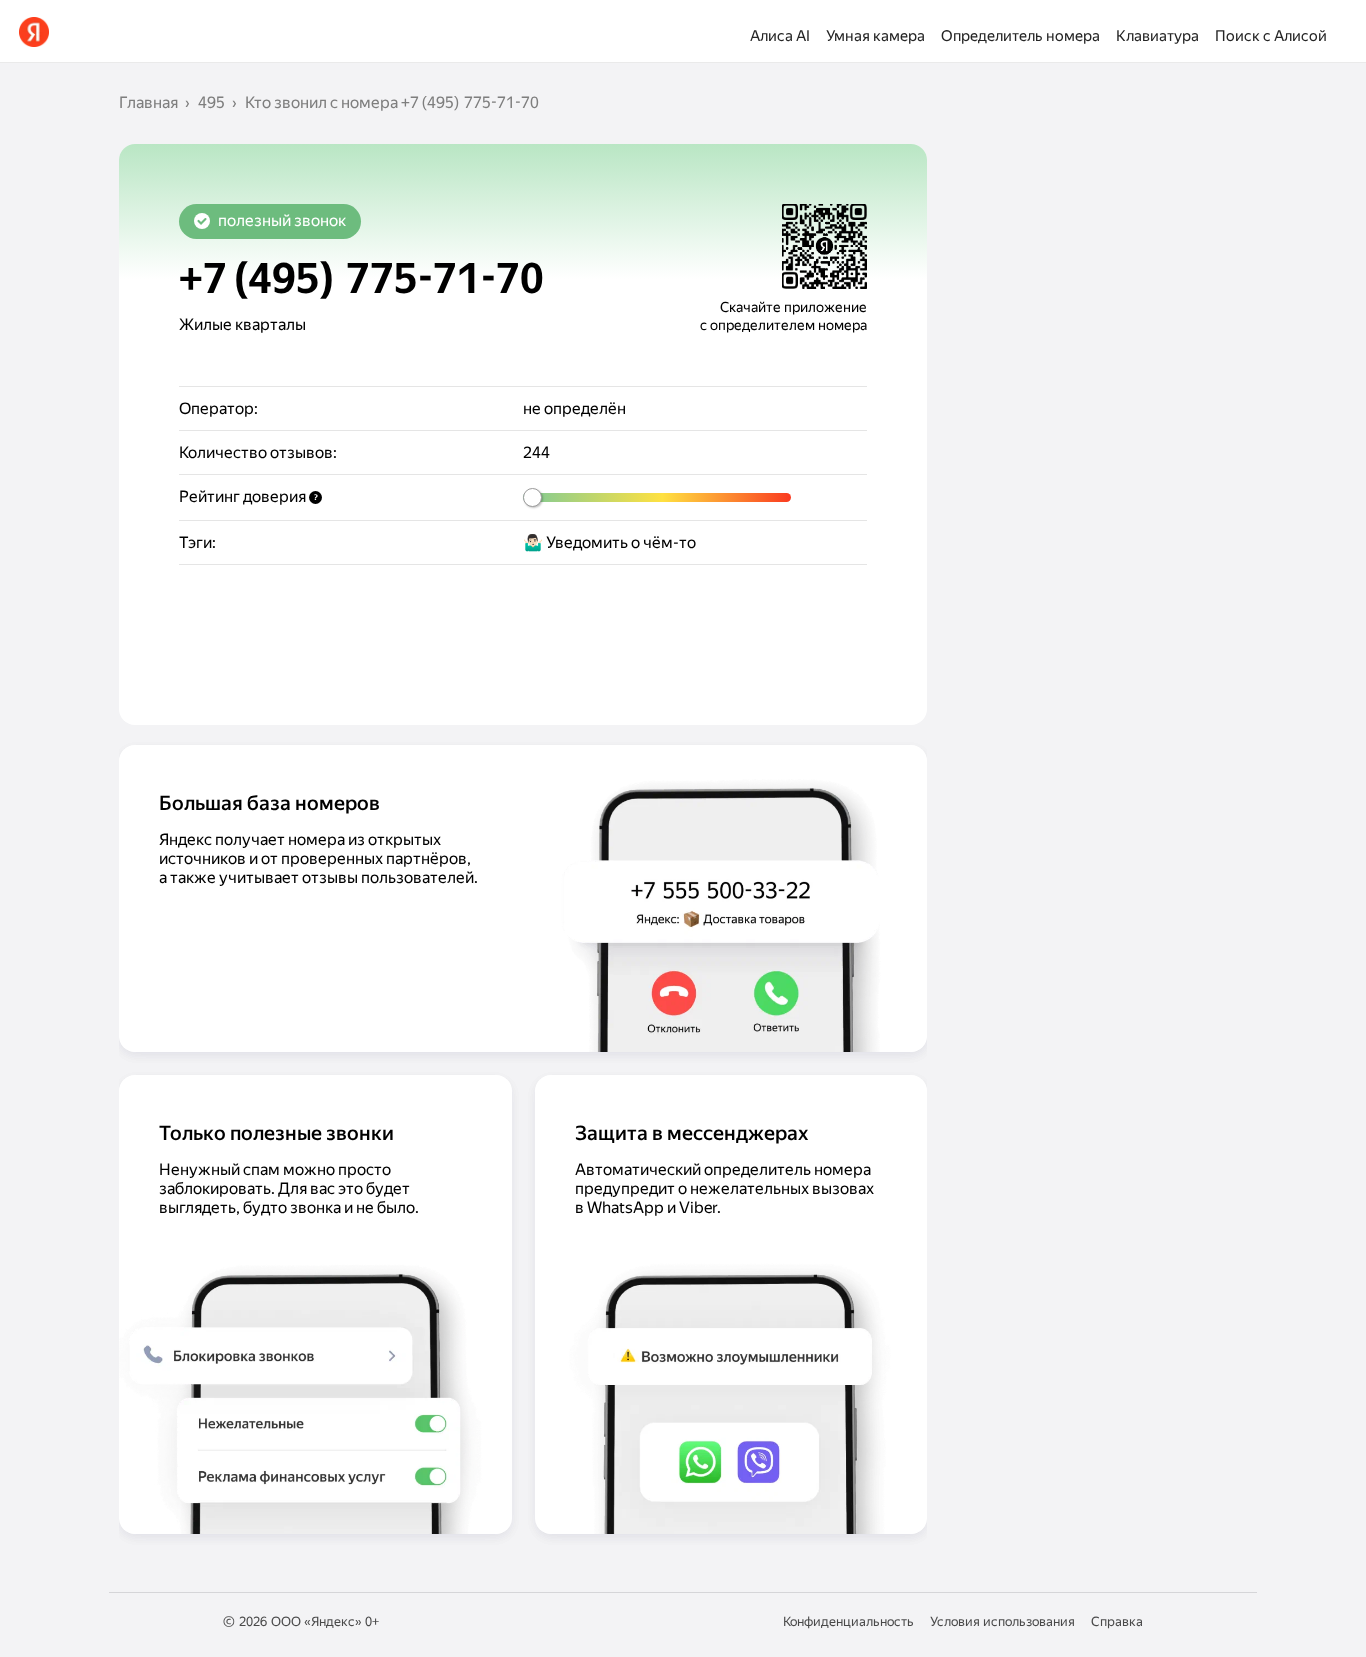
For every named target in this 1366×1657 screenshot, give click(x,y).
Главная (148, 102)
